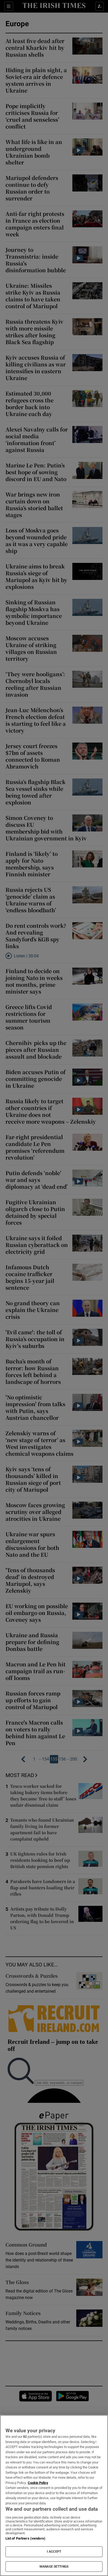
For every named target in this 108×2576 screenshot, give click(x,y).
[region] (54, 2495)
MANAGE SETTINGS (54, 2567)
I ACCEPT (54, 2552)
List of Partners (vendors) (25, 2538)
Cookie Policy (38, 2483)
